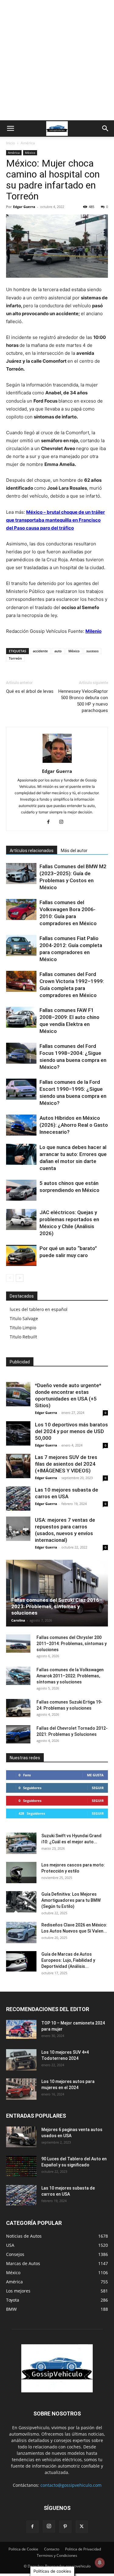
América (28, 143)
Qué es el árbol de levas (30, 691)
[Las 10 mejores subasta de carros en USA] (18, 1499)
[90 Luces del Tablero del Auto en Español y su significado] (21, 2166)
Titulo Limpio (23, 1328)
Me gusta (95, 1775)
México (30, 153)
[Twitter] (82, 2527)
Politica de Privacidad (83, 2549)
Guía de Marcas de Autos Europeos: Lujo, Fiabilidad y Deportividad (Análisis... (68, 1960)
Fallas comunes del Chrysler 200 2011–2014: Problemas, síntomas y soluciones (72, 1644)
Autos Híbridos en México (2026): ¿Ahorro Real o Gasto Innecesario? (74, 1125)
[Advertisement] (57, 60)
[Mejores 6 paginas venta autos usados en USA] (21, 2137)
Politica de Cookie (23, 2549)
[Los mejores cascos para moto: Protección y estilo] (21, 1873)
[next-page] (20, 1278)
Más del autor (74, 851)
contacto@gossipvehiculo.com (71, 2485)
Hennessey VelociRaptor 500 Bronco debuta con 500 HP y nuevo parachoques (83, 701)
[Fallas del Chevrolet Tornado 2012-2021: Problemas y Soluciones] (18, 1734)
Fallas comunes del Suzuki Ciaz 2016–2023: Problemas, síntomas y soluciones (57, 1606)
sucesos (92, 651)
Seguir (98, 1788)
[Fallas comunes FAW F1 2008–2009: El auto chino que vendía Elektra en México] (21, 1017)
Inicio (10, 143)
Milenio (93, 631)
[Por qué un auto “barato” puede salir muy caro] (21, 1255)
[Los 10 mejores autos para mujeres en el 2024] (21, 2089)
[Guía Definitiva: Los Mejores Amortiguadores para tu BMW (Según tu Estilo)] (21, 1902)
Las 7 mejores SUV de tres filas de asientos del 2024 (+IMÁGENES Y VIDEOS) (66, 1464)
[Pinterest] (65, 2527)
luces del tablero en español (39, 1309)
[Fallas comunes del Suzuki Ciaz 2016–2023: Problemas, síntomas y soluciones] (57, 1593)
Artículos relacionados (32, 851)
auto (58, 651)
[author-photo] (57, 763)
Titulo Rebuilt (23, 1337)
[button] (10, 129)
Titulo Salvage (24, 1318)
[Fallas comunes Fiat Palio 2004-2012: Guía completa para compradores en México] (21, 945)
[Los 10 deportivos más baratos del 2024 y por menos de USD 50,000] (18, 1433)
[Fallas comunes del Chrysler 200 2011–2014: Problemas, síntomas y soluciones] (18, 1644)
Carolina (18, 1620)
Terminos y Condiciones (57, 2555)
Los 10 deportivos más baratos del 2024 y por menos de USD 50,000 (71, 1431)
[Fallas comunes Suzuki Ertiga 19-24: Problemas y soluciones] (18, 1708)
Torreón (15, 658)
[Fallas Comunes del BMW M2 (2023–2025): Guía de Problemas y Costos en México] (21, 874)
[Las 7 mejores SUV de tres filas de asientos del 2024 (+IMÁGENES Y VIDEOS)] (18, 1466)
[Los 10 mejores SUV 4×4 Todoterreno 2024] (21, 2060)
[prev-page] (10, 1278)
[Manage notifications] (100, 2563)
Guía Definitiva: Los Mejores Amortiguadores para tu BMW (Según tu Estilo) (71, 1900)
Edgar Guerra (24, 207)
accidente (40, 651)
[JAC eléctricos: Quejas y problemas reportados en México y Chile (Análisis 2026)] (21, 1219)
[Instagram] (63, 822)
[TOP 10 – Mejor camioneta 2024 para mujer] (21, 2029)
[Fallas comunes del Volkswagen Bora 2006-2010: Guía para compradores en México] (21, 909)
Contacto (52, 2549)
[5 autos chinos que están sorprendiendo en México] (21, 1190)
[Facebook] (51, 822)
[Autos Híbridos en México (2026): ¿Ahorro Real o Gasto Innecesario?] (21, 1125)
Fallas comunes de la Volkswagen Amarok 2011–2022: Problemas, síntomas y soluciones (70, 1676)
